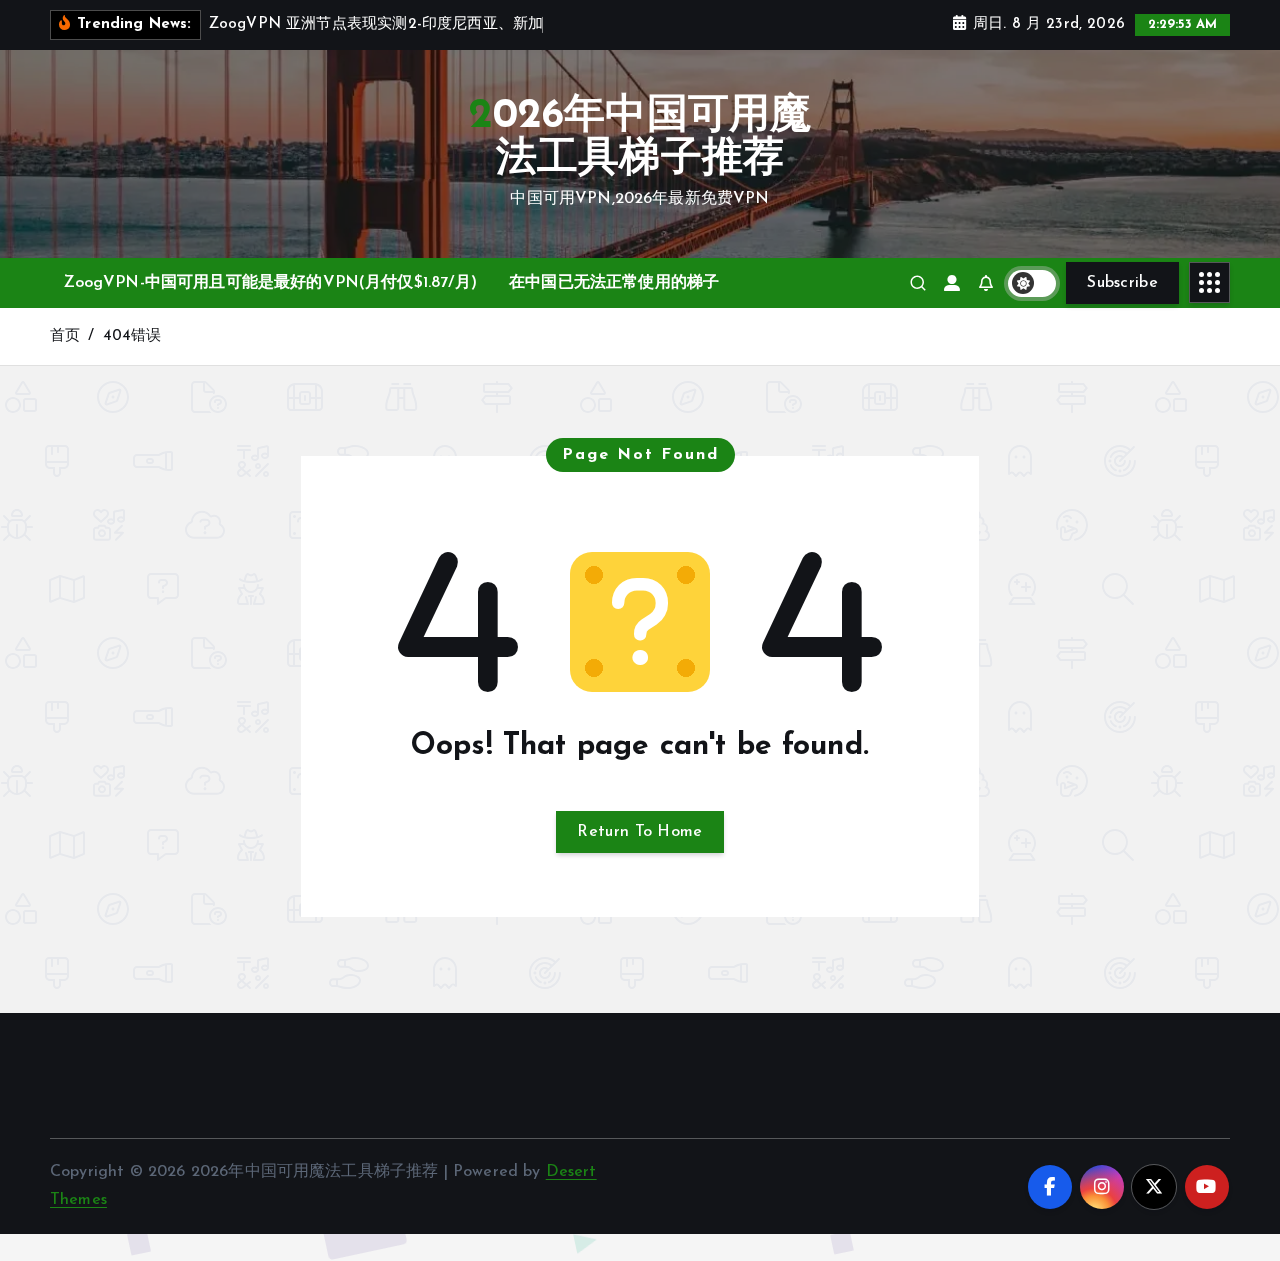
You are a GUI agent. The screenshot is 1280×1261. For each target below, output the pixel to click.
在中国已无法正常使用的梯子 (614, 283)
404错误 (132, 336)
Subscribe (1122, 283)
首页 (65, 336)
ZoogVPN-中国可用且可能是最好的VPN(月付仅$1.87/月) (270, 283)
